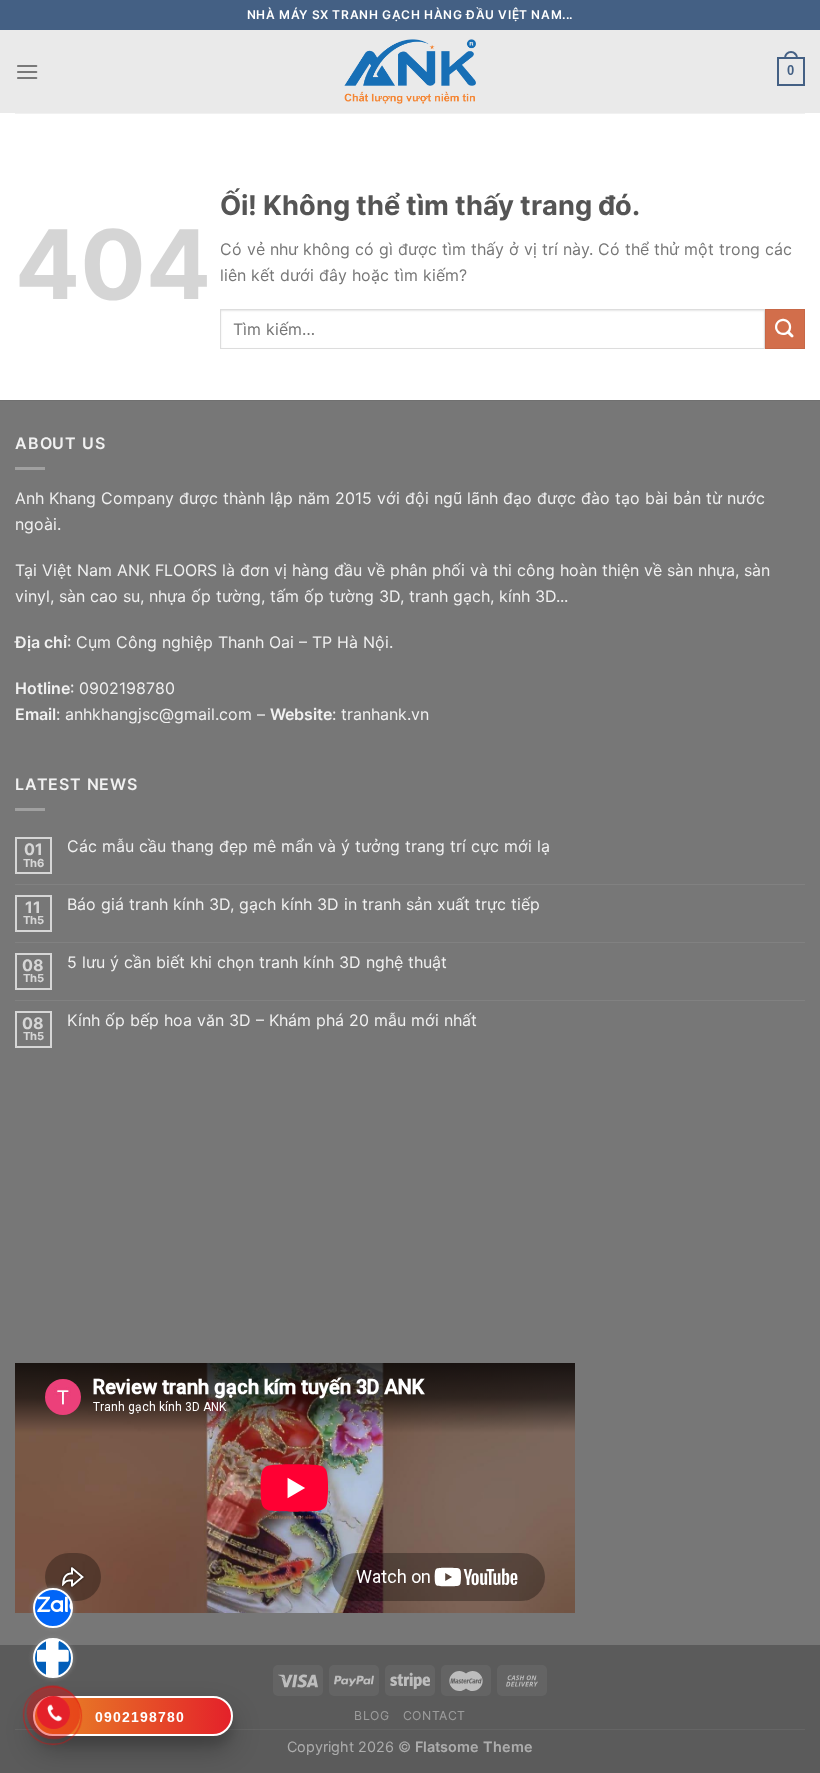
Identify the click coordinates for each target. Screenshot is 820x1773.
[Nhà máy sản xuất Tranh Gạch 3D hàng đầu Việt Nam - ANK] (410, 72)
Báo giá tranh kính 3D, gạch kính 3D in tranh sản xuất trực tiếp (303, 904)
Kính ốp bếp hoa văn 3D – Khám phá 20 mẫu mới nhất (272, 1020)
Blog (371, 1715)
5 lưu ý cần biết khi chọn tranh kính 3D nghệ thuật (257, 962)
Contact (434, 1715)
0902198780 (127, 688)
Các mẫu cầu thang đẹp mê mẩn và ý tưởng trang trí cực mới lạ (308, 846)
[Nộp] (785, 328)
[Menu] (27, 71)
